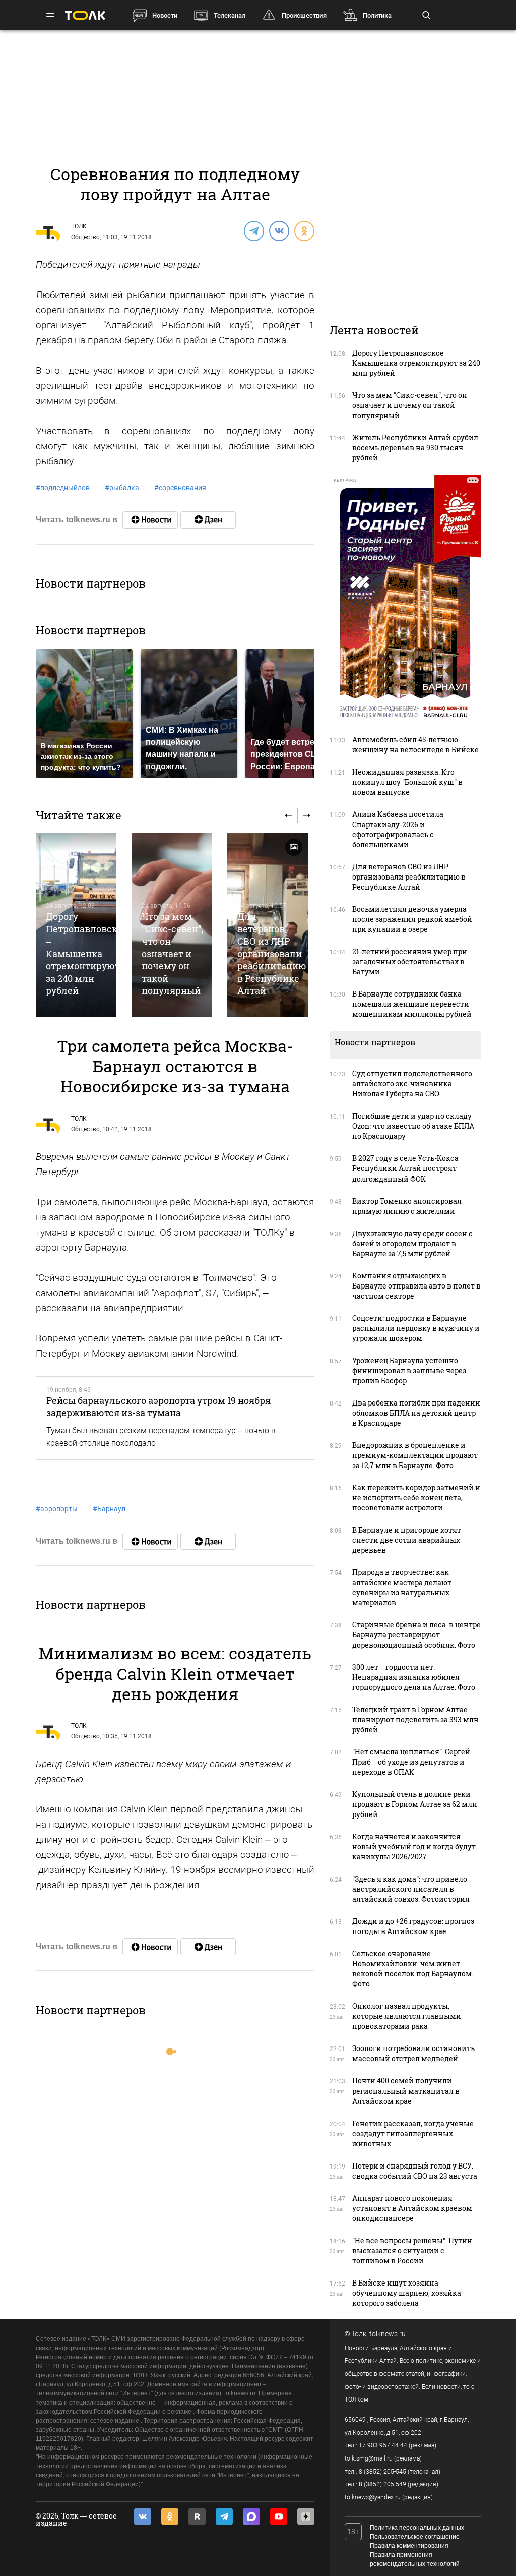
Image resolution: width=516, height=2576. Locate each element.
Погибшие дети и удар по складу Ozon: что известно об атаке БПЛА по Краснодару (413, 1126)
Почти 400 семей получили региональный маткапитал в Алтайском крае (406, 2091)
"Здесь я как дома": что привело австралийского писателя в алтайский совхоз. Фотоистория (411, 1889)
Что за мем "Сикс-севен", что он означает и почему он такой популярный (173, 953)
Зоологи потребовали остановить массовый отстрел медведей (413, 2053)
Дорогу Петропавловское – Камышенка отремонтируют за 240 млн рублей (87, 953)
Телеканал (230, 15)
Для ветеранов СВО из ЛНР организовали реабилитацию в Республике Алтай (272, 953)
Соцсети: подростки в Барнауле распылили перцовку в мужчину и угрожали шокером (416, 1328)
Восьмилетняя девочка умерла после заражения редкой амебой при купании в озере (412, 919)
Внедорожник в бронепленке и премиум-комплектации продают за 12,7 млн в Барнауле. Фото (415, 1455)
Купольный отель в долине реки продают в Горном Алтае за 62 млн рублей (415, 1804)
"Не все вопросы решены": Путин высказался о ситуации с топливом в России (412, 2250)
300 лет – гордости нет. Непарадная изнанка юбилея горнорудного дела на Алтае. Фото (414, 1677)
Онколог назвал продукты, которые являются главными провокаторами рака (407, 2016)
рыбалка (122, 488)
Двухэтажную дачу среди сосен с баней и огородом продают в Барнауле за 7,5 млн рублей (412, 1243)
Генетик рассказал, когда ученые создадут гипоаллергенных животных (413, 2133)
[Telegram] (253, 230)
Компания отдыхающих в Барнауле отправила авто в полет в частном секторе (416, 1286)
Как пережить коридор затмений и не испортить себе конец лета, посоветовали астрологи (416, 1498)
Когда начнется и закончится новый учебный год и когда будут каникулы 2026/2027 (414, 1847)
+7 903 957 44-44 (383, 2445)
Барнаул (109, 1509)
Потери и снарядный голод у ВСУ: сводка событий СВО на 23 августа (415, 2171)
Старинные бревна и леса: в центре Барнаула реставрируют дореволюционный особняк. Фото (416, 1635)
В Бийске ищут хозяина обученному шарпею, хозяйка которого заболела (407, 2293)
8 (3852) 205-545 (382, 2472)
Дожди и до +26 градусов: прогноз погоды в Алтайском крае (413, 1926)
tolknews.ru (388, 2334)
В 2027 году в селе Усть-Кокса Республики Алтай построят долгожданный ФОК (405, 1168)
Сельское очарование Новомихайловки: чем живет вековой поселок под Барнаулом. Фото (413, 1969)
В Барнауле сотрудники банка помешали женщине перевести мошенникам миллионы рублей (412, 1004)
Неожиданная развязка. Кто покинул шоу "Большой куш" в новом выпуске (407, 782)
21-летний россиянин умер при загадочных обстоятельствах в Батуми (410, 961)
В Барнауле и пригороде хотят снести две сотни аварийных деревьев (407, 1540)
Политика (377, 15)
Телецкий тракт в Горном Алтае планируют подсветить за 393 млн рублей (415, 1719)
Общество (85, 237)
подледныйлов (63, 488)
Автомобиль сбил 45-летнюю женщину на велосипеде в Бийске (415, 745)
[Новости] (150, 520)
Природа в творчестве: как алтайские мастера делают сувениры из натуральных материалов (402, 1587)
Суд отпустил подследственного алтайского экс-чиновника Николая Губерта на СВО (412, 1084)
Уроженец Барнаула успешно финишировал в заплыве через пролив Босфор (409, 1370)
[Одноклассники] (304, 230)
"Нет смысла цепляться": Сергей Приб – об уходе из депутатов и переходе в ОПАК (411, 1762)
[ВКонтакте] (279, 230)
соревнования (180, 488)
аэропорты (57, 1509)
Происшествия (304, 15)
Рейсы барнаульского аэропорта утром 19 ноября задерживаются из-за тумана (158, 1407)
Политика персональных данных (417, 2528)
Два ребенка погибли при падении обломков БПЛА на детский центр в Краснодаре (416, 1413)
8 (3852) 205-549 (382, 2484)
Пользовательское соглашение (415, 2537)
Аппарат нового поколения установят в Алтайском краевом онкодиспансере (412, 2208)
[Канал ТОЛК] (208, 520)
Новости (165, 15)
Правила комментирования (409, 2546)
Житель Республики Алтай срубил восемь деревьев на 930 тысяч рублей (415, 448)
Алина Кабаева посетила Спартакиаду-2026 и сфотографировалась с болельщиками (398, 829)
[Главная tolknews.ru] (85, 15)
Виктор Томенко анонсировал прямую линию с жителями (407, 1206)
